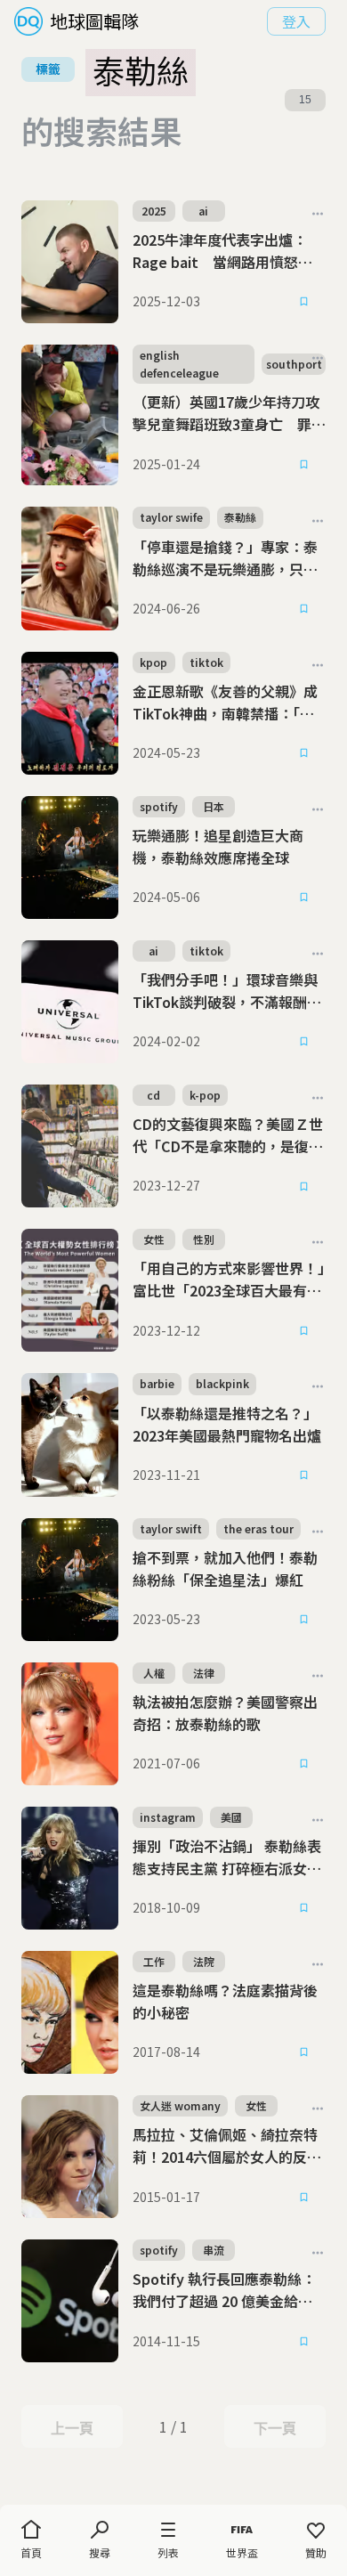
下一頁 (274, 2428)
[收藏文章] (304, 302)
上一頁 (72, 2428)
